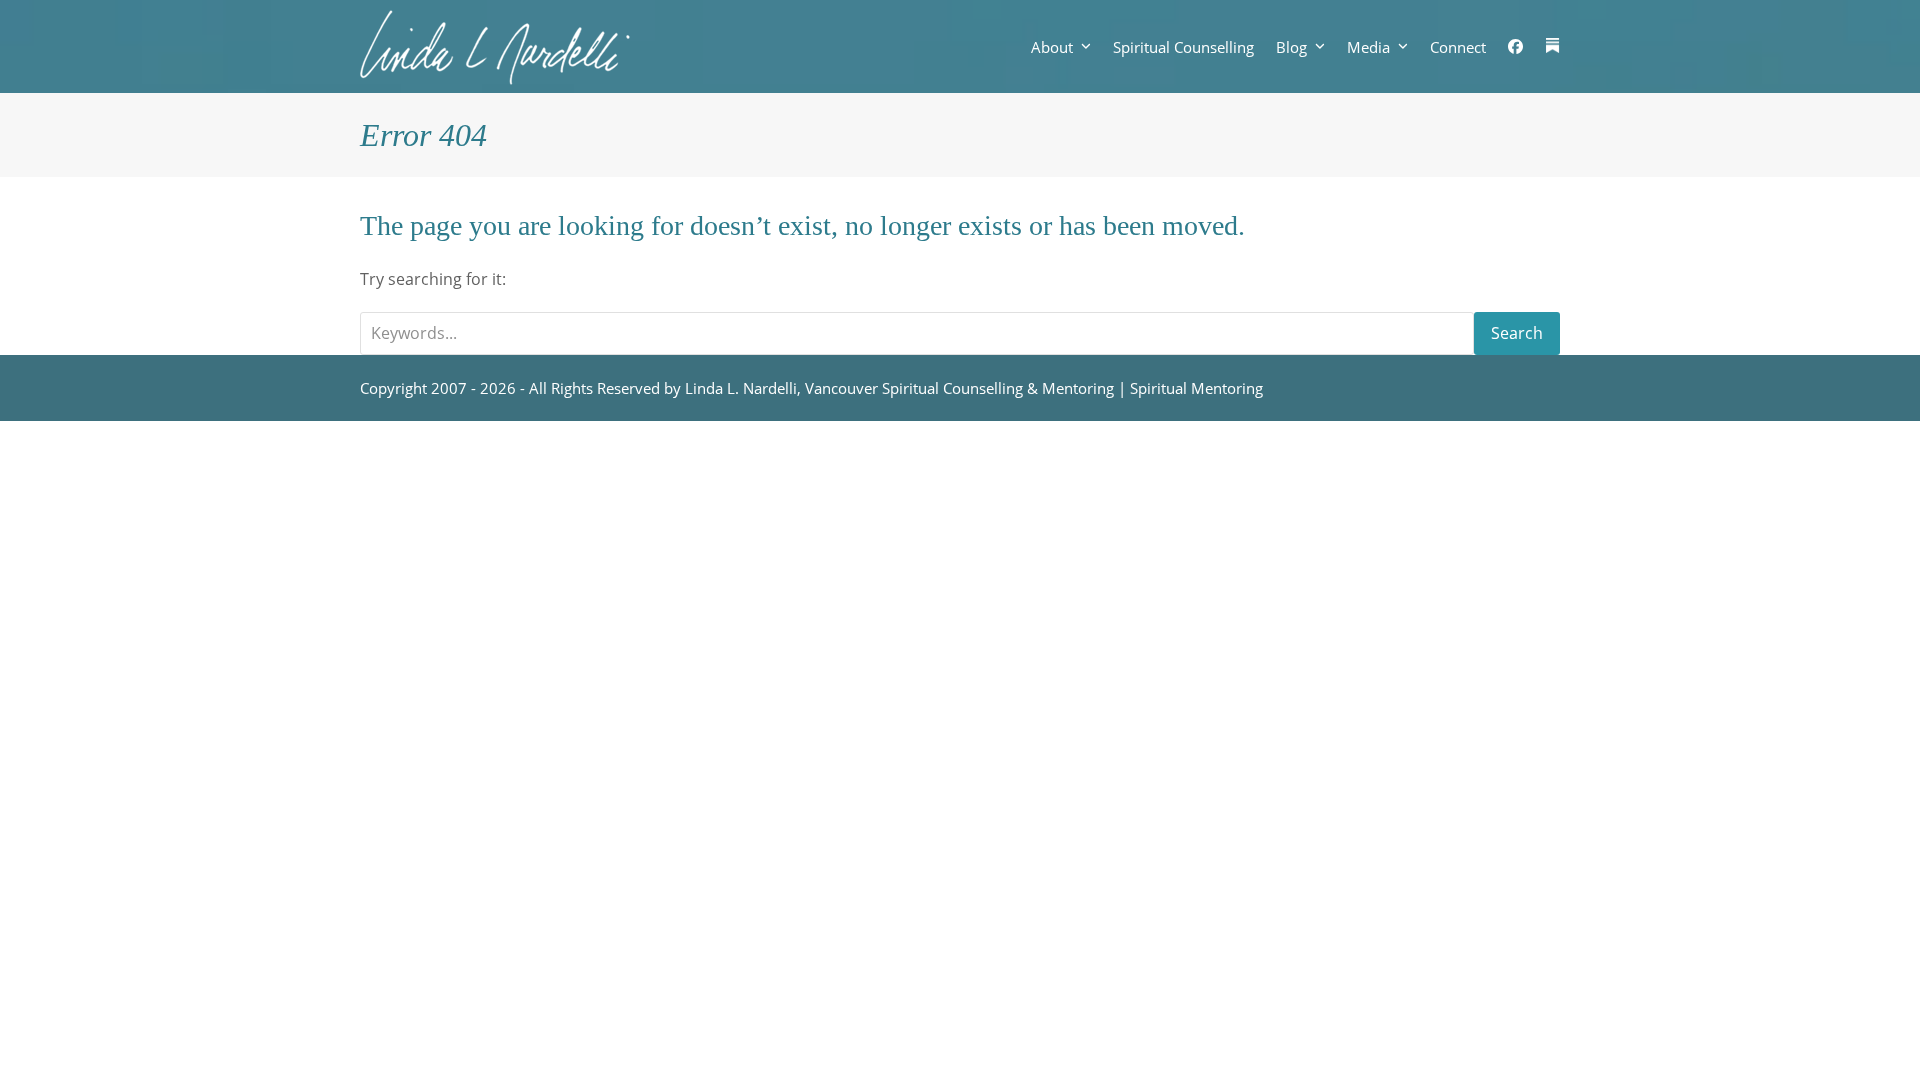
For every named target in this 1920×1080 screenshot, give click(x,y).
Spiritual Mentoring (1196, 388)
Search (1517, 333)
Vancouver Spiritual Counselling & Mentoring (959, 388)
